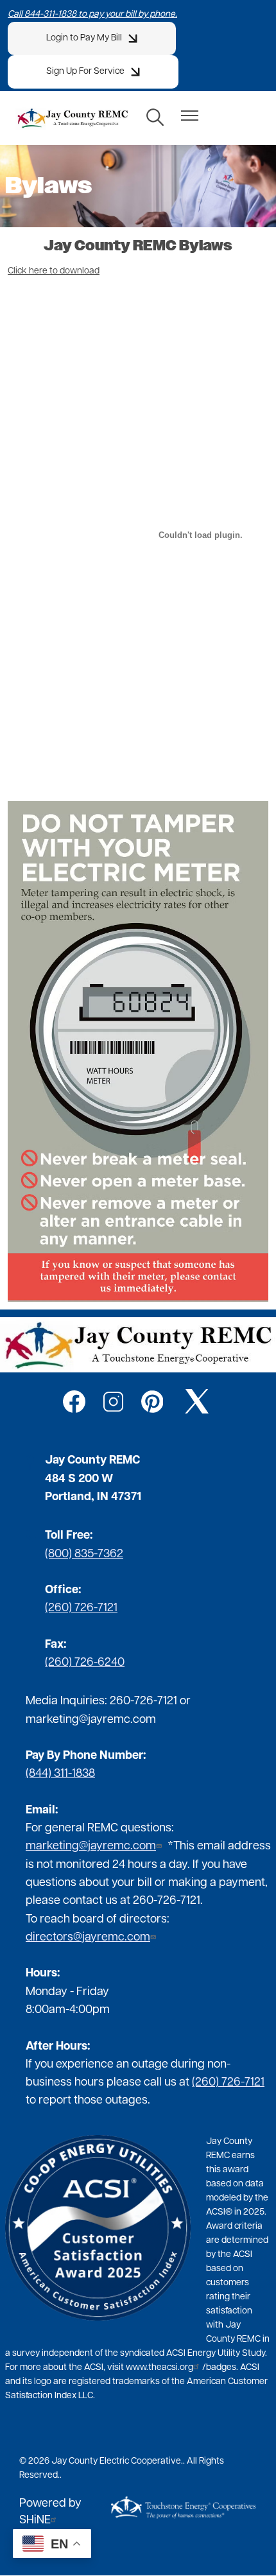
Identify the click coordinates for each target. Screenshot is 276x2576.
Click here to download (54, 271)
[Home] (73, 118)
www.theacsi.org (160, 2368)
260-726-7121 (143, 1702)
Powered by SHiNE (50, 2512)
